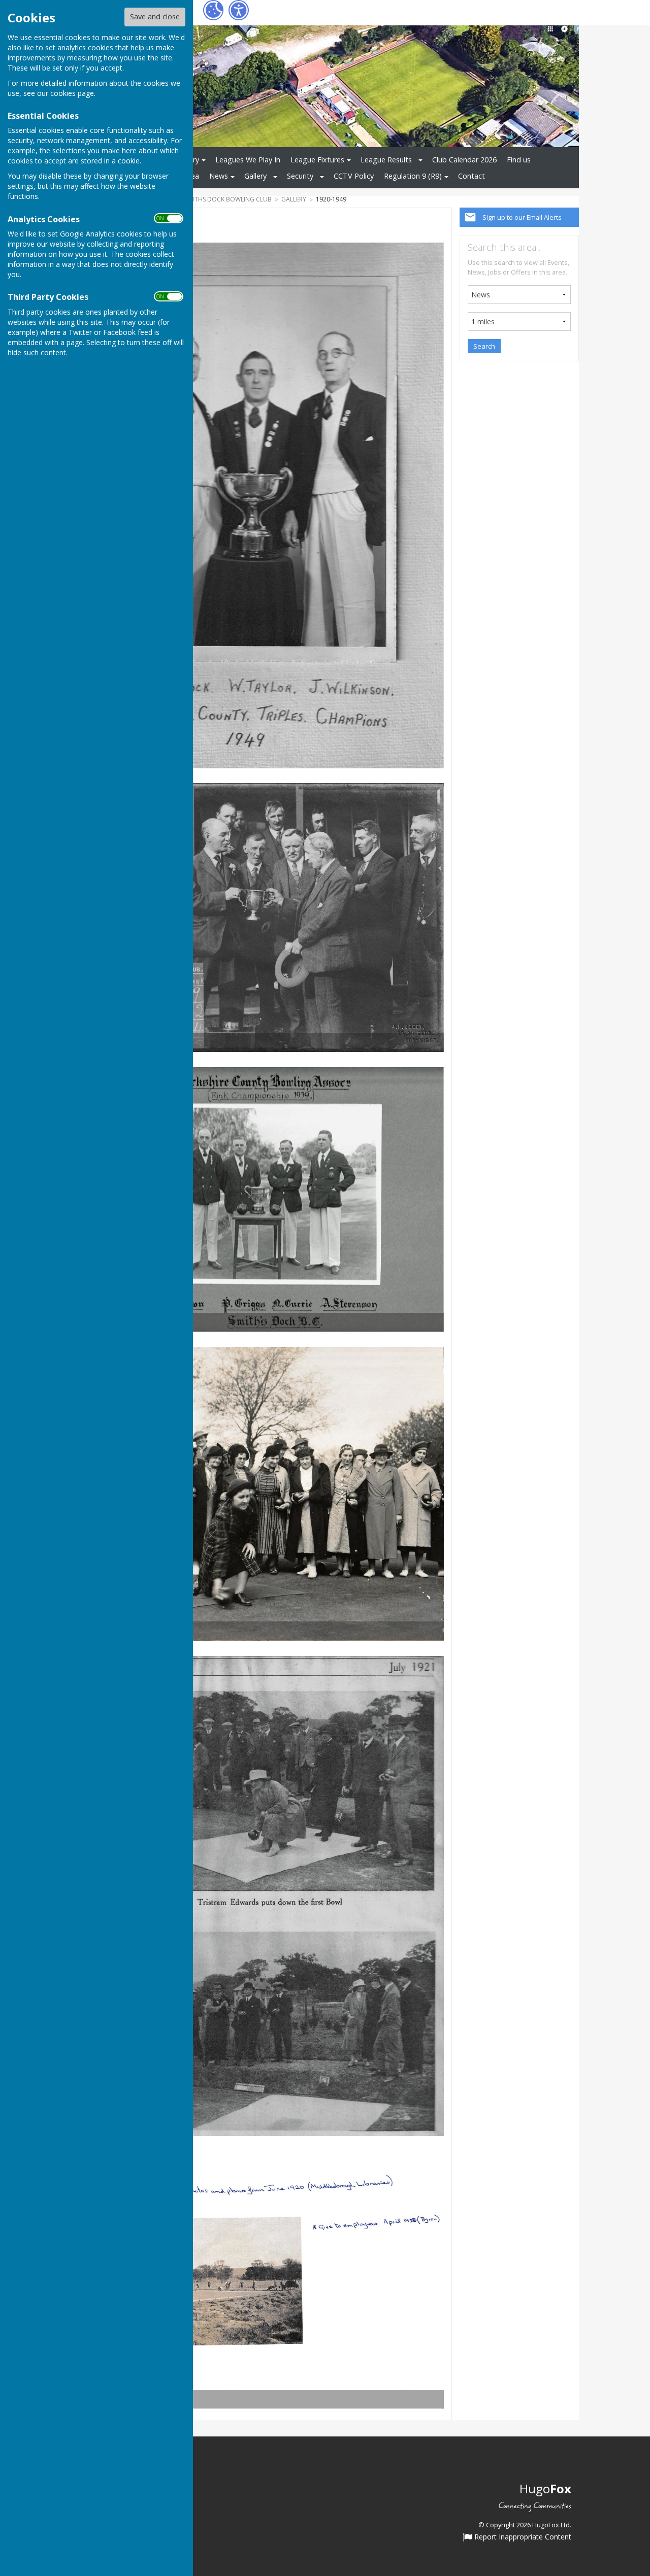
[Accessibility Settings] (239, 10)
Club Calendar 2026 (464, 160)
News (219, 176)
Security (300, 176)
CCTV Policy (354, 176)
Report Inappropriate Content (522, 2537)
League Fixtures (317, 160)
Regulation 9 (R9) (413, 176)
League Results (386, 160)
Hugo (545, 2488)
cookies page (72, 93)
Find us (519, 160)
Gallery (255, 176)
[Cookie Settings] (213, 10)
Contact (472, 176)
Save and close (155, 16)
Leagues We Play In (248, 160)
